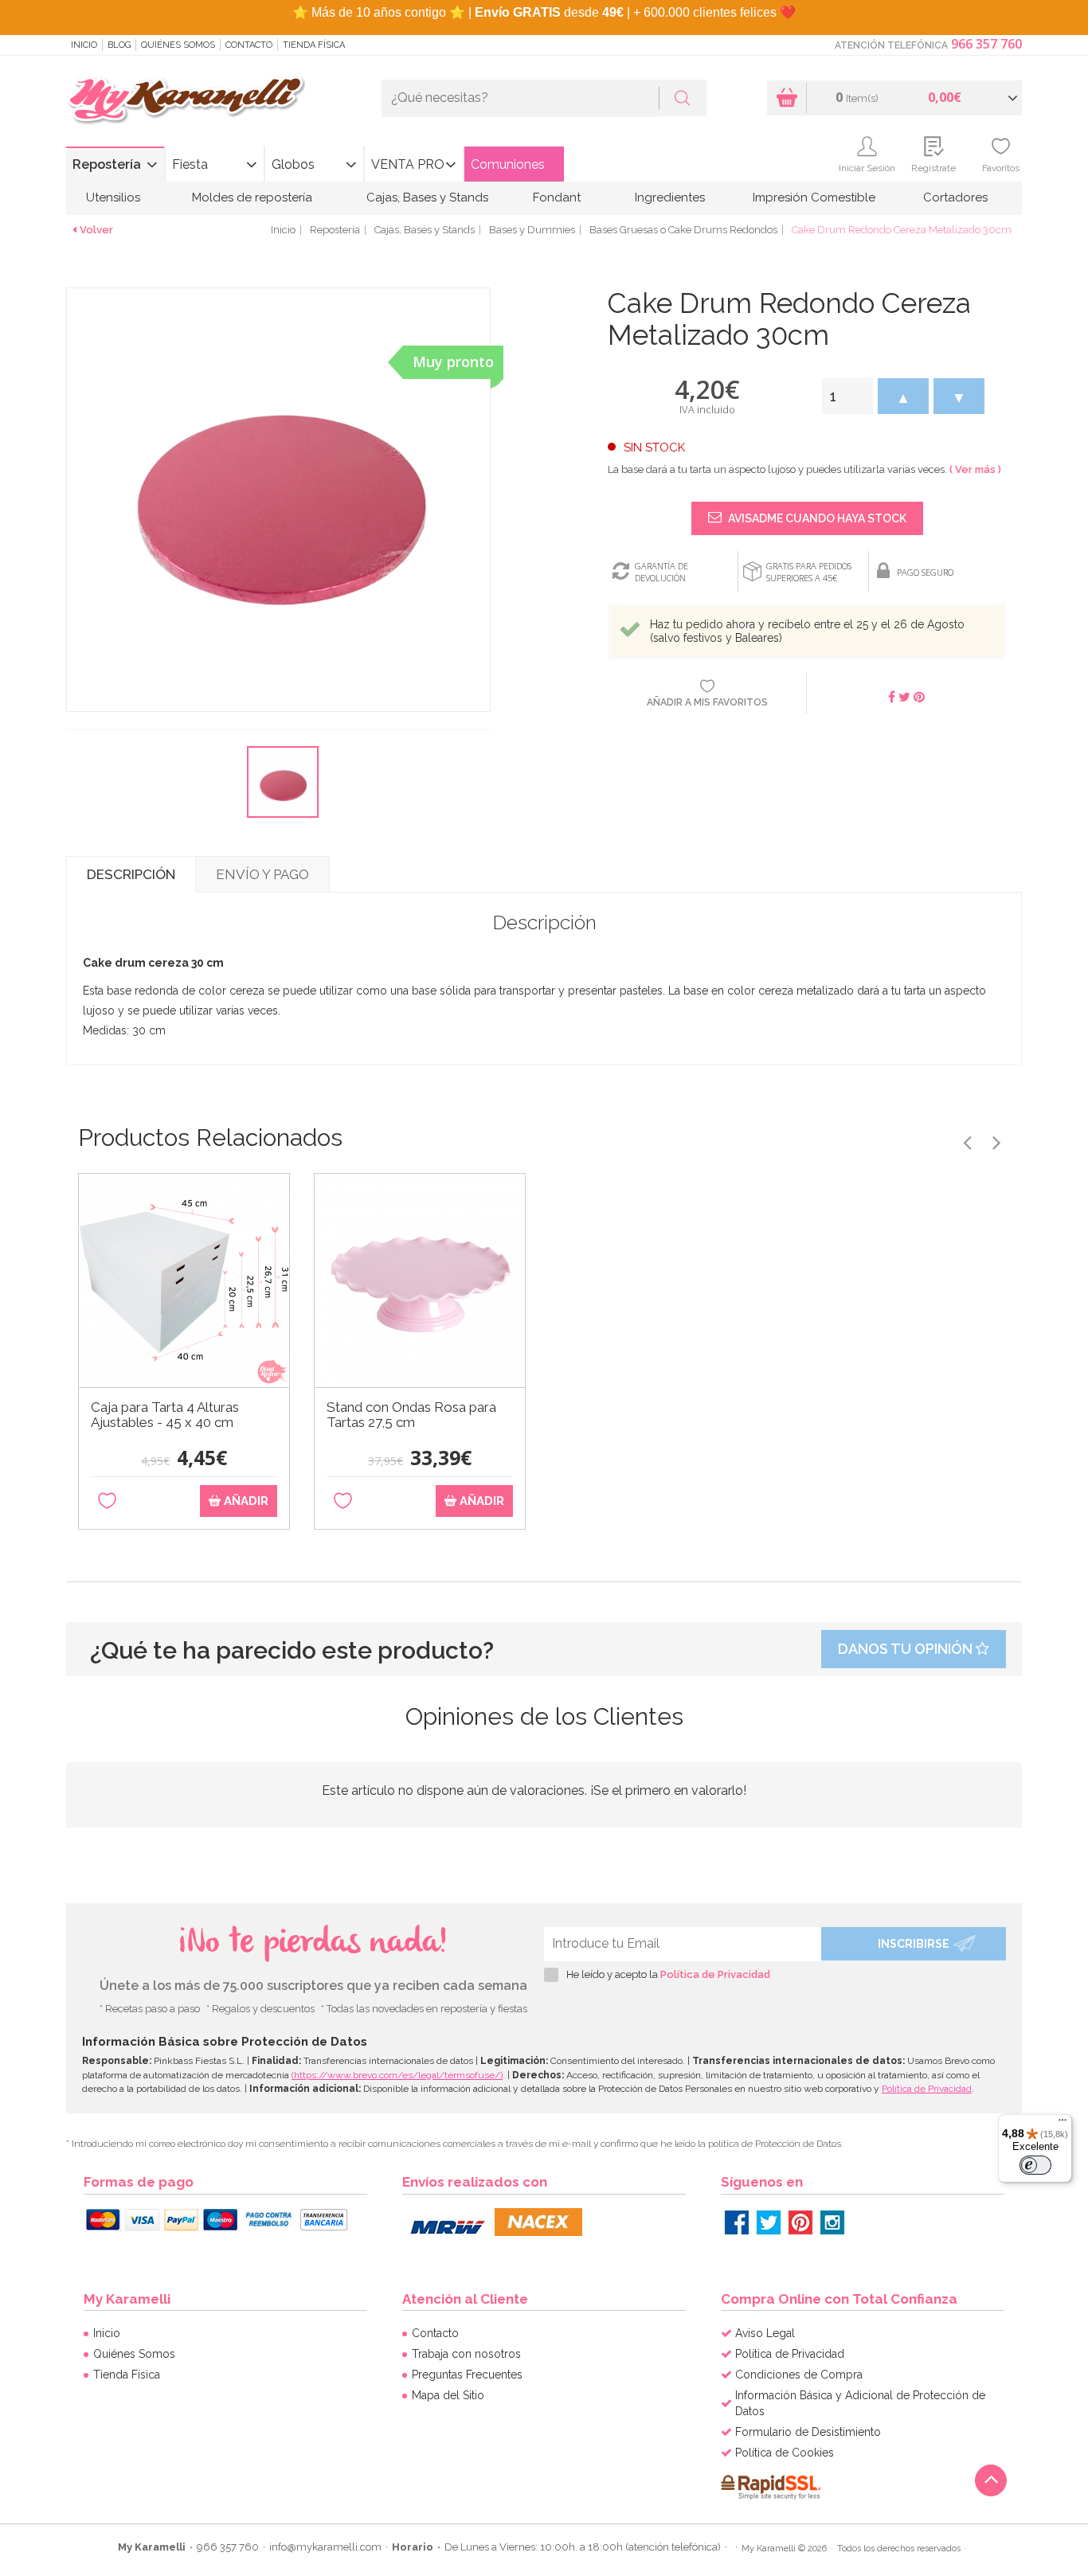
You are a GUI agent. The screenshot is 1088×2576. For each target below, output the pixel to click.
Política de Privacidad (715, 1974)
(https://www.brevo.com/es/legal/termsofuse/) (397, 2075)
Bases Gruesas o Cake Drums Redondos (683, 230)
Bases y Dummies (532, 230)
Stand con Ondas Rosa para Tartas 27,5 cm (411, 1415)
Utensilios (113, 197)
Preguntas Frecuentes (467, 2375)
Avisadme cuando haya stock (816, 518)
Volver (96, 230)
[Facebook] (737, 2222)
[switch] (1035, 2165)
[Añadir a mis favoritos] (107, 1501)
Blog (119, 45)
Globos (293, 164)
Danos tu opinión (907, 1649)
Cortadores (955, 197)
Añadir (245, 1501)
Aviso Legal (765, 2333)
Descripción (131, 874)
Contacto (249, 45)
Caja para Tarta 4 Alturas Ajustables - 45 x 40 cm (165, 1415)
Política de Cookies (785, 2453)
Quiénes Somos (178, 45)
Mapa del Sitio (448, 2395)
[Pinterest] (800, 2222)
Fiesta (190, 164)
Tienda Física (314, 45)
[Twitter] (769, 2222)
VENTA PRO (408, 164)
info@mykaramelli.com (325, 2547)
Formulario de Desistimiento (808, 2432)
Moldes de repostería (252, 197)
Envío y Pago (262, 874)
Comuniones (508, 164)
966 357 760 (986, 44)
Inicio (84, 45)
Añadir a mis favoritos (707, 702)
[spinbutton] (847, 396)
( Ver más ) (975, 469)
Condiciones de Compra (799, 2375)
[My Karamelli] (186, 101)
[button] (903, 396)
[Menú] (1063, 2124)
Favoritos (1001, 168)
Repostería (107, 164)
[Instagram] (832, 2222)
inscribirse (914, 1944)
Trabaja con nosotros (466, 2354)
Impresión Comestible (814, 197)
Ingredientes (670, 197)
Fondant (557, 197)
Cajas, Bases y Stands (427, 197)
